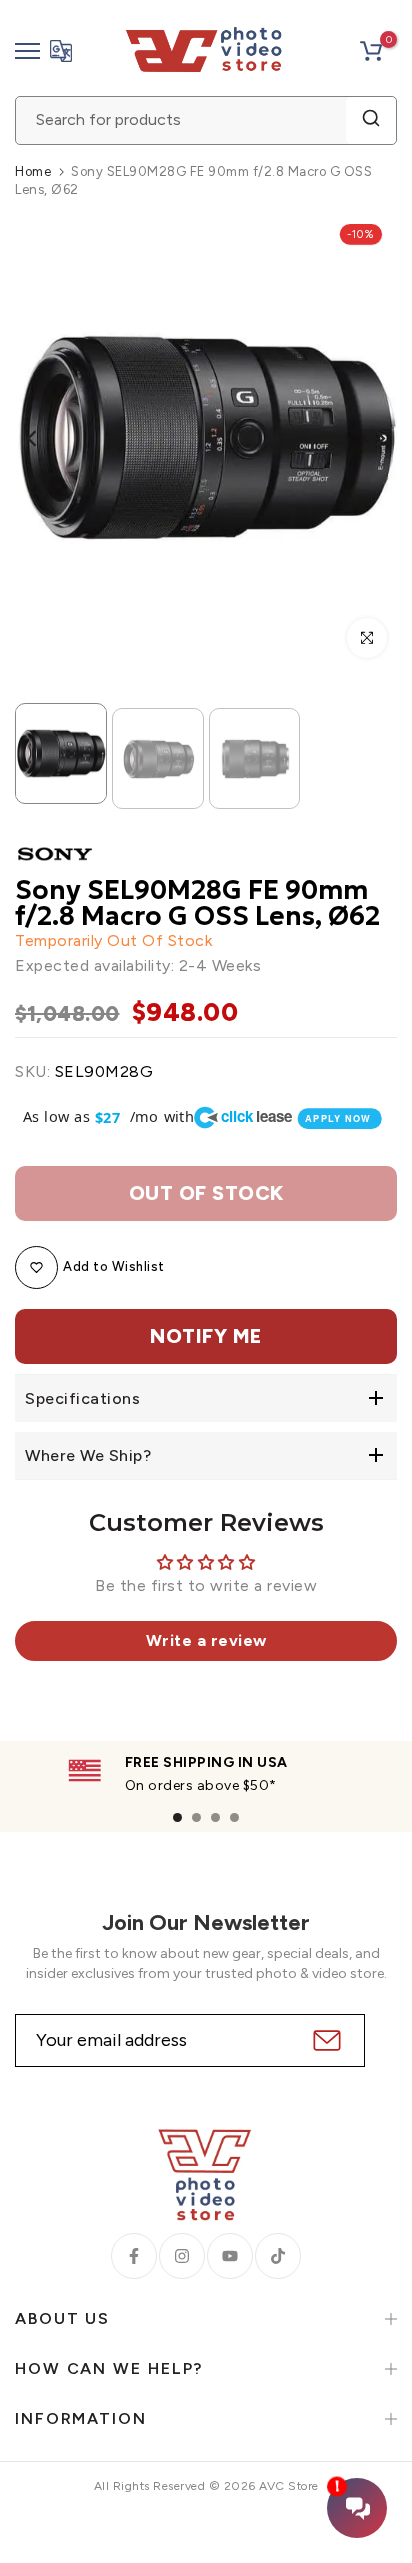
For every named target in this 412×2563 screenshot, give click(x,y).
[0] (371, 51)
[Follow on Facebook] (134, 2256)
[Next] (367, 439)
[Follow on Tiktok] (278, 2256)
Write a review (206, 1640)
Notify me (206, 1336)
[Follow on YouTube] (230, 2256)
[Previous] (45, 439)
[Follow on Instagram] (182, 2256)
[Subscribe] (324, 2040)
